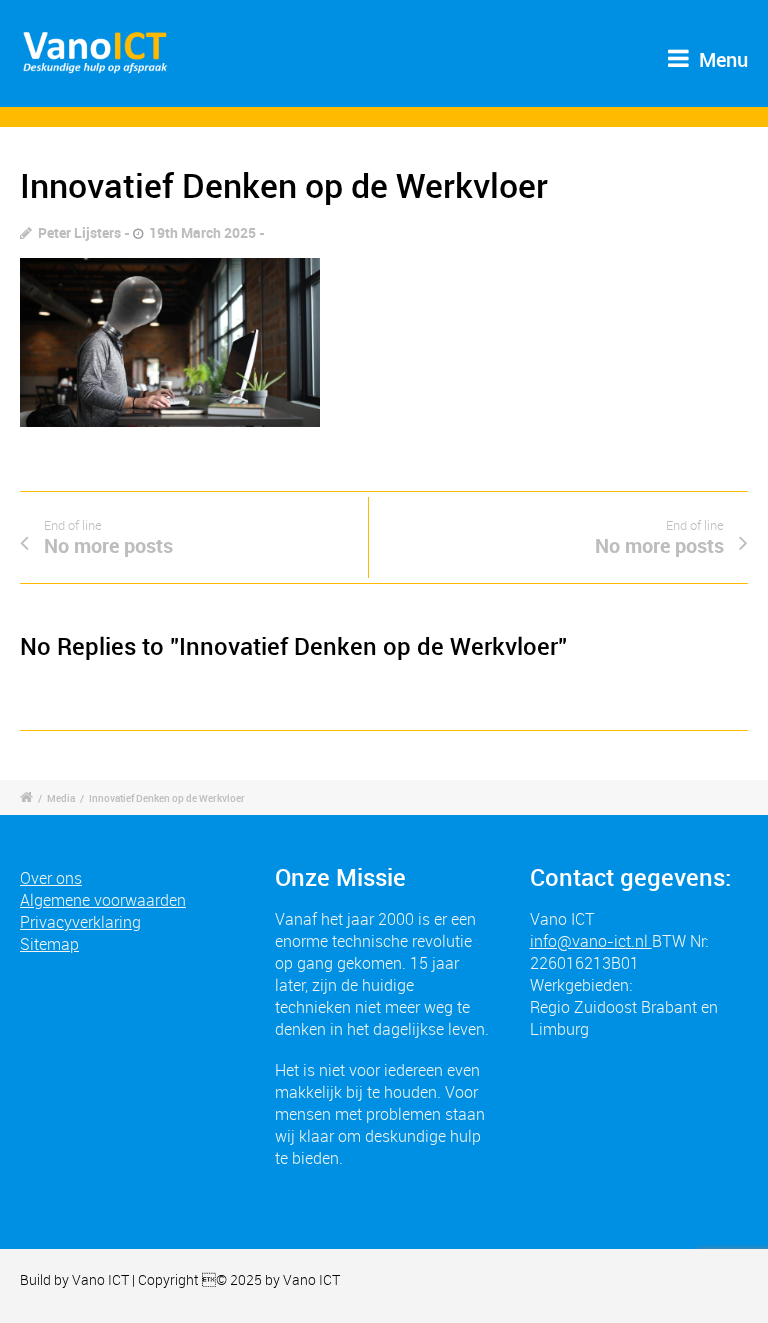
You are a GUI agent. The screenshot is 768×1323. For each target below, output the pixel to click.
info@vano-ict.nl (591, 941)
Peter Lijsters (79, 232)
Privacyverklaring (80, 922)
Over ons (51, 878)
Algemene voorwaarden (103, 900)
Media (61, 798)
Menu (721, 59)
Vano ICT (102, 1279)
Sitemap (49, 944)
